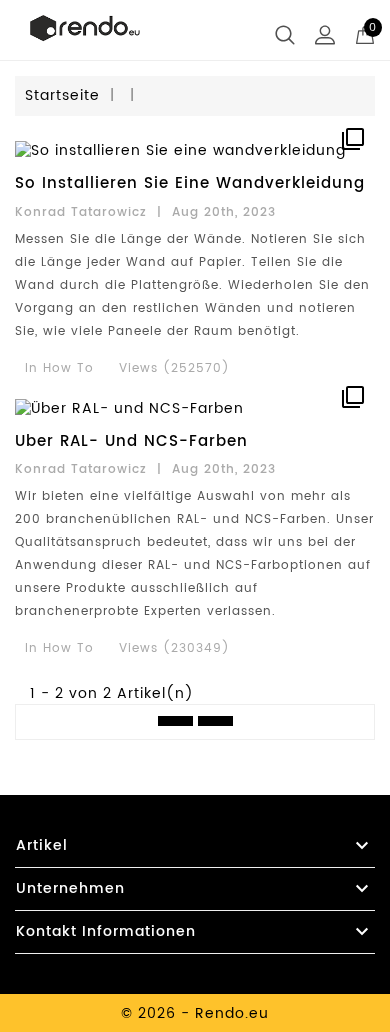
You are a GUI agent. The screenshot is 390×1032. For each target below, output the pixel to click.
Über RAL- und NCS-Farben (131, 441)
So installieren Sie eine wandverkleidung (190, 183)
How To (68, 368)
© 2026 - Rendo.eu (195, 1013)
